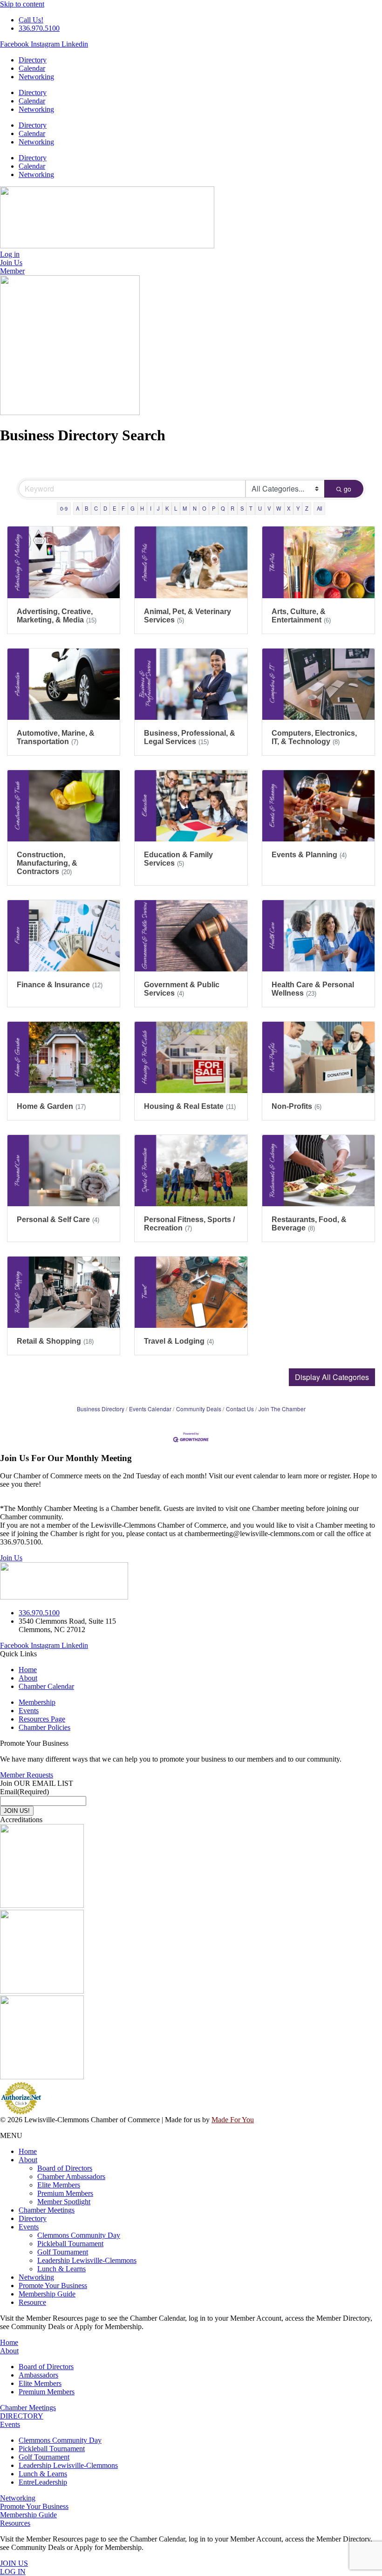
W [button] (279, 508)
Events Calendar (150, 1409)
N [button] (195, 508)
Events (29, 2227)
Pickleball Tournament (70, 2244)
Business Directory (101, 1409)
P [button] (214, 508)
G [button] (133, 508)
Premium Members (65, 2193)
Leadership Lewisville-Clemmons (87, 2260)
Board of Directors (65, 2168)
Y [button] (298, 508)
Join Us (11, 1558)
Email (24, 1792)
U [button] (260, 508)
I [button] (151, 508)
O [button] (204, 508)
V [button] (269, 508)
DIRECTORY (22, 2416)
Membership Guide (47, 2294)
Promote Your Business (53, 2286)
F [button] (123, 508)
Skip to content (22, 4)
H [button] (142, 508)
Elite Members (59, 2185)
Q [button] (223, 508)
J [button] (158, 508)
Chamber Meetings (47, 2210)
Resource (32, 2302)
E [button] (114, 508)
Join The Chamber (282, 1409)
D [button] (105, 508)
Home (28, 2151)
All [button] (319, 508)
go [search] (348, 489)
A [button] (78, 508)
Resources (15, 2523)
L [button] (176, 508)
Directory (33, 60)
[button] (332, 1377)
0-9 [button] (64, 508)
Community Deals (199, 1409)
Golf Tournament (63, 2252)
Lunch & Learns (61, 2269)
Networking (36, 77)
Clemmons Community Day (79, 2235)
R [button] (232, 508)
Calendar (32, 68)
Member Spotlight (64, 2202)
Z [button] (307, 508)
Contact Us (240, 1409)
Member (12, 271)
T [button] (251, 508)
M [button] (185, 508)
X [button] (289, 508)
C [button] (96, 508)
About (28, 2160)
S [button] (242, 508)
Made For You (233, 2120)
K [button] (167, 508)
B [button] (86, 508)
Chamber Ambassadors (71, 2176)
